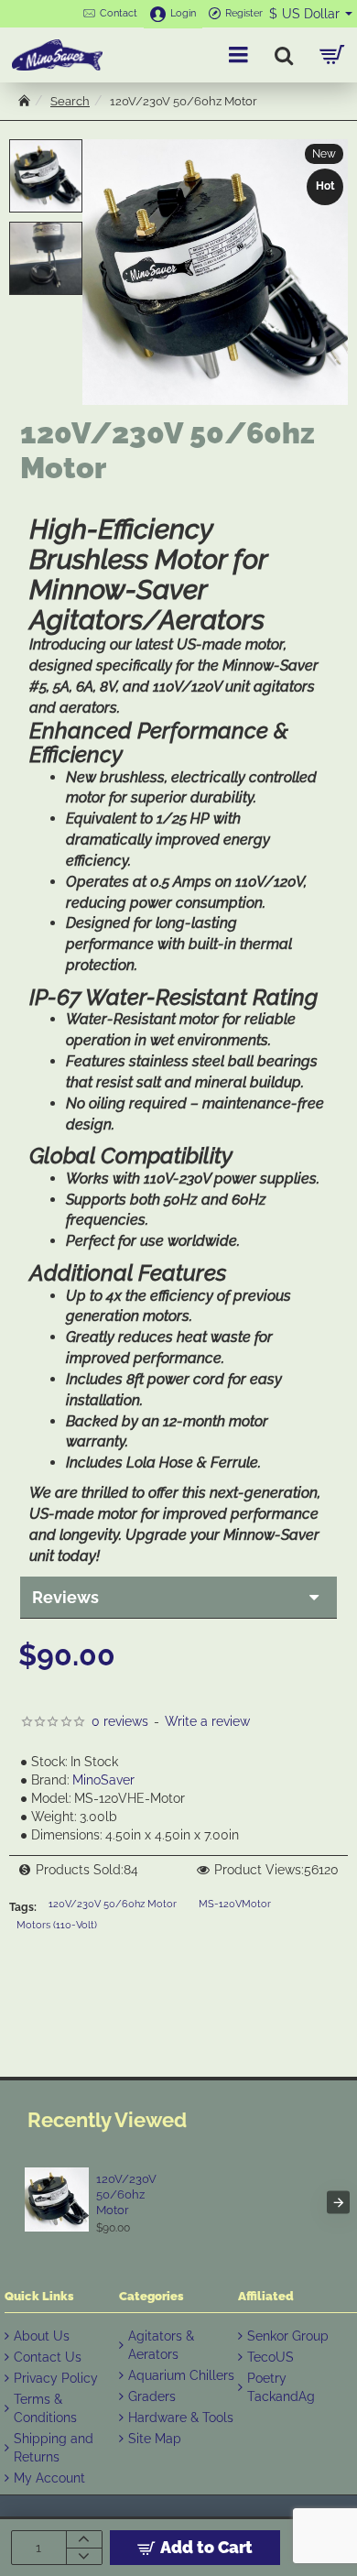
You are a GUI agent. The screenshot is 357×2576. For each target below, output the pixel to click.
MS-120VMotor (235, 1904)
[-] (84, 2556)
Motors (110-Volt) (57, 1925)
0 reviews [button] (120, 1721)
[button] (46, 148)
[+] (84, 2539)
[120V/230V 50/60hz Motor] (57, 2199)
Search (70, 101)
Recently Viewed (107, 2120)
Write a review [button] (207, 1721)
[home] (24, 100)
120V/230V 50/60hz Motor (113, 1904)
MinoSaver (103, 1780)
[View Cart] (332, 55)
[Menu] (238, 55)
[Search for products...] (284, 55)
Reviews (65, 1597)
